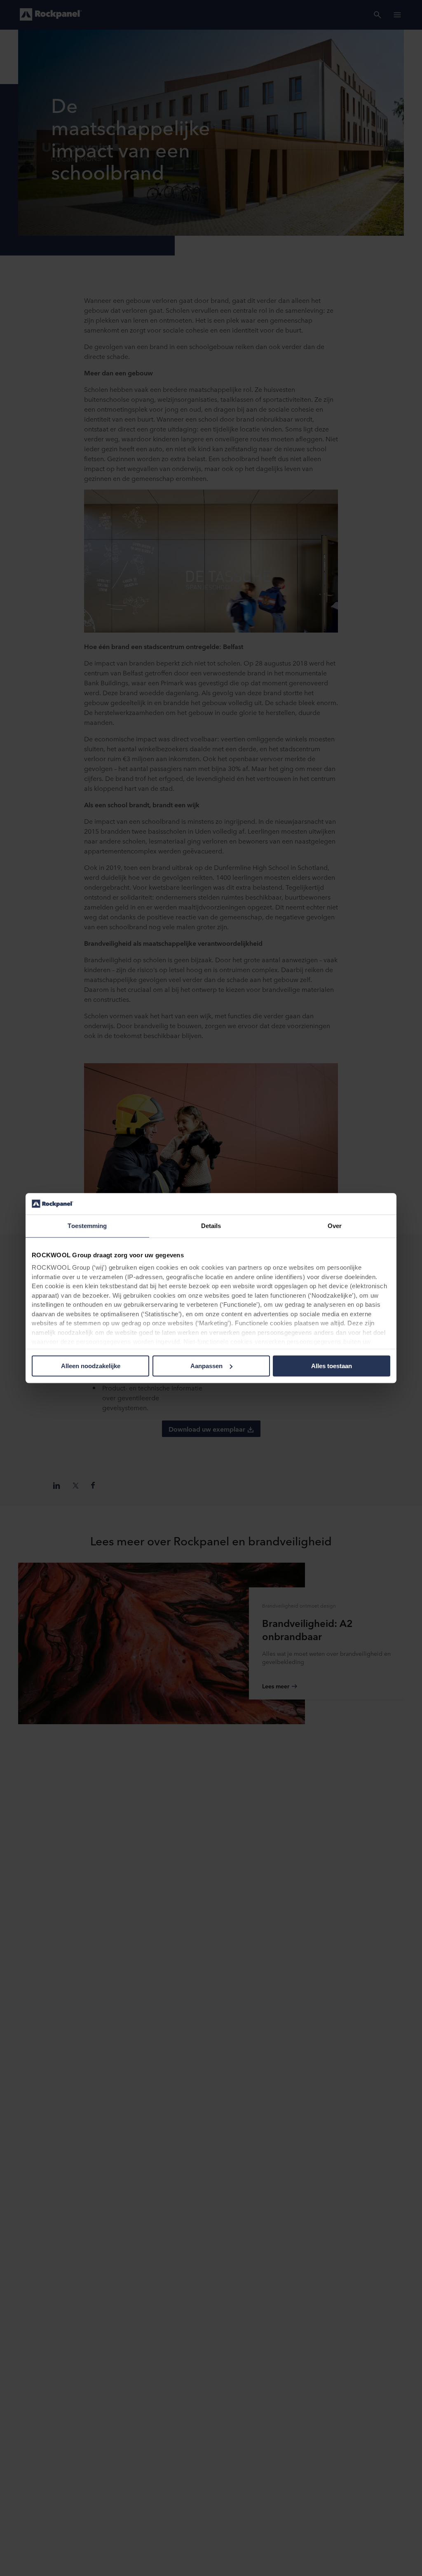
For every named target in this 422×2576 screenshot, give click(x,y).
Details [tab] (211, 1226)
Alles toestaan (332, 1366)
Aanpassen (206, 1366)
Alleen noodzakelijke (91, 1366)
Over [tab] (335, 1226)
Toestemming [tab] (87, 1226)
